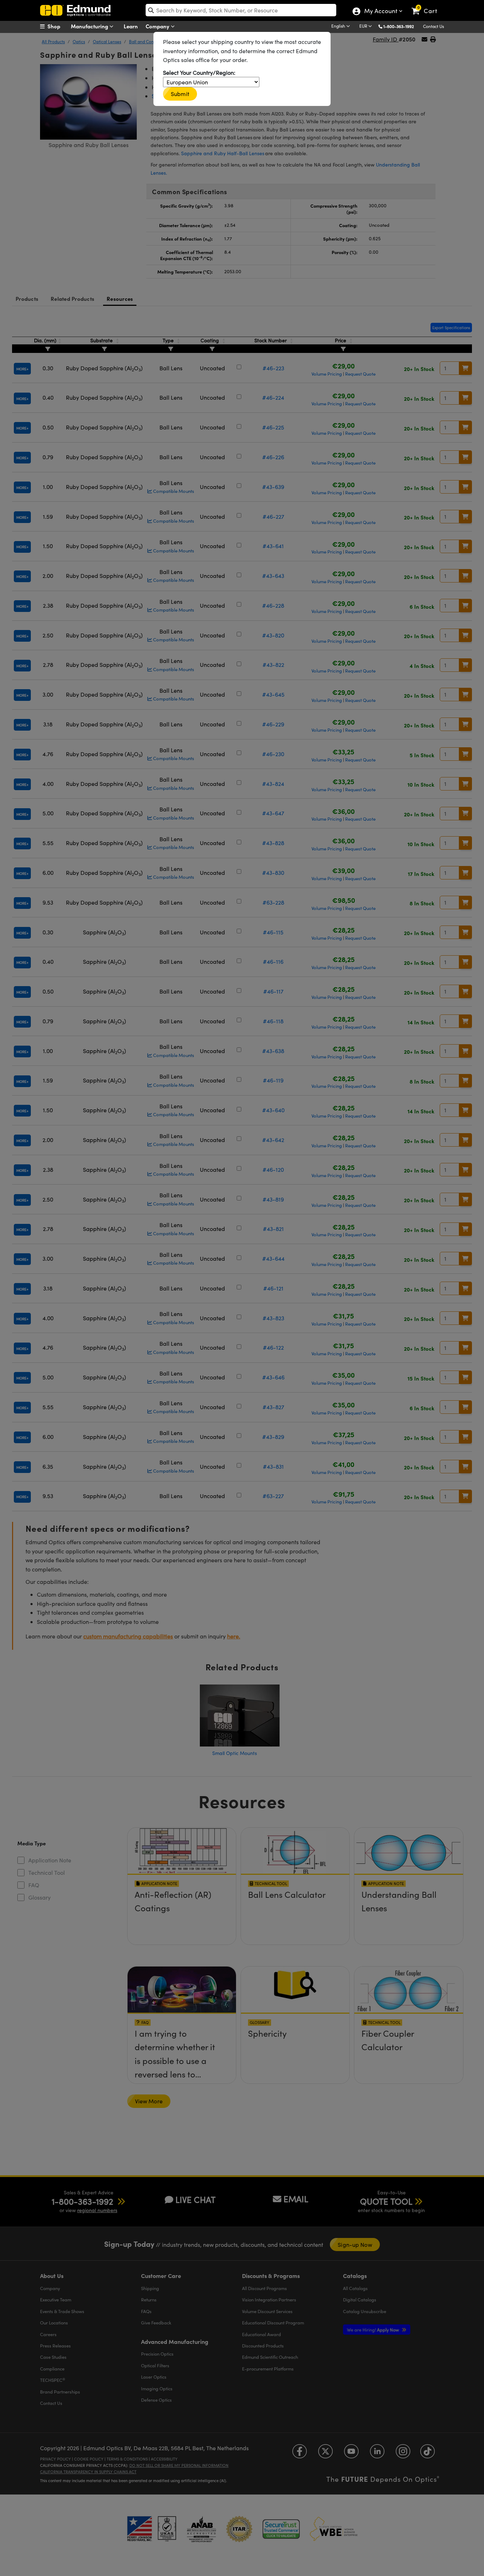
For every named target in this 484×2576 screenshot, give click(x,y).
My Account (380, 12)
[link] (427, 5)
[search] (241, 10)
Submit (180, 94)
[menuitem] (58, 26)
